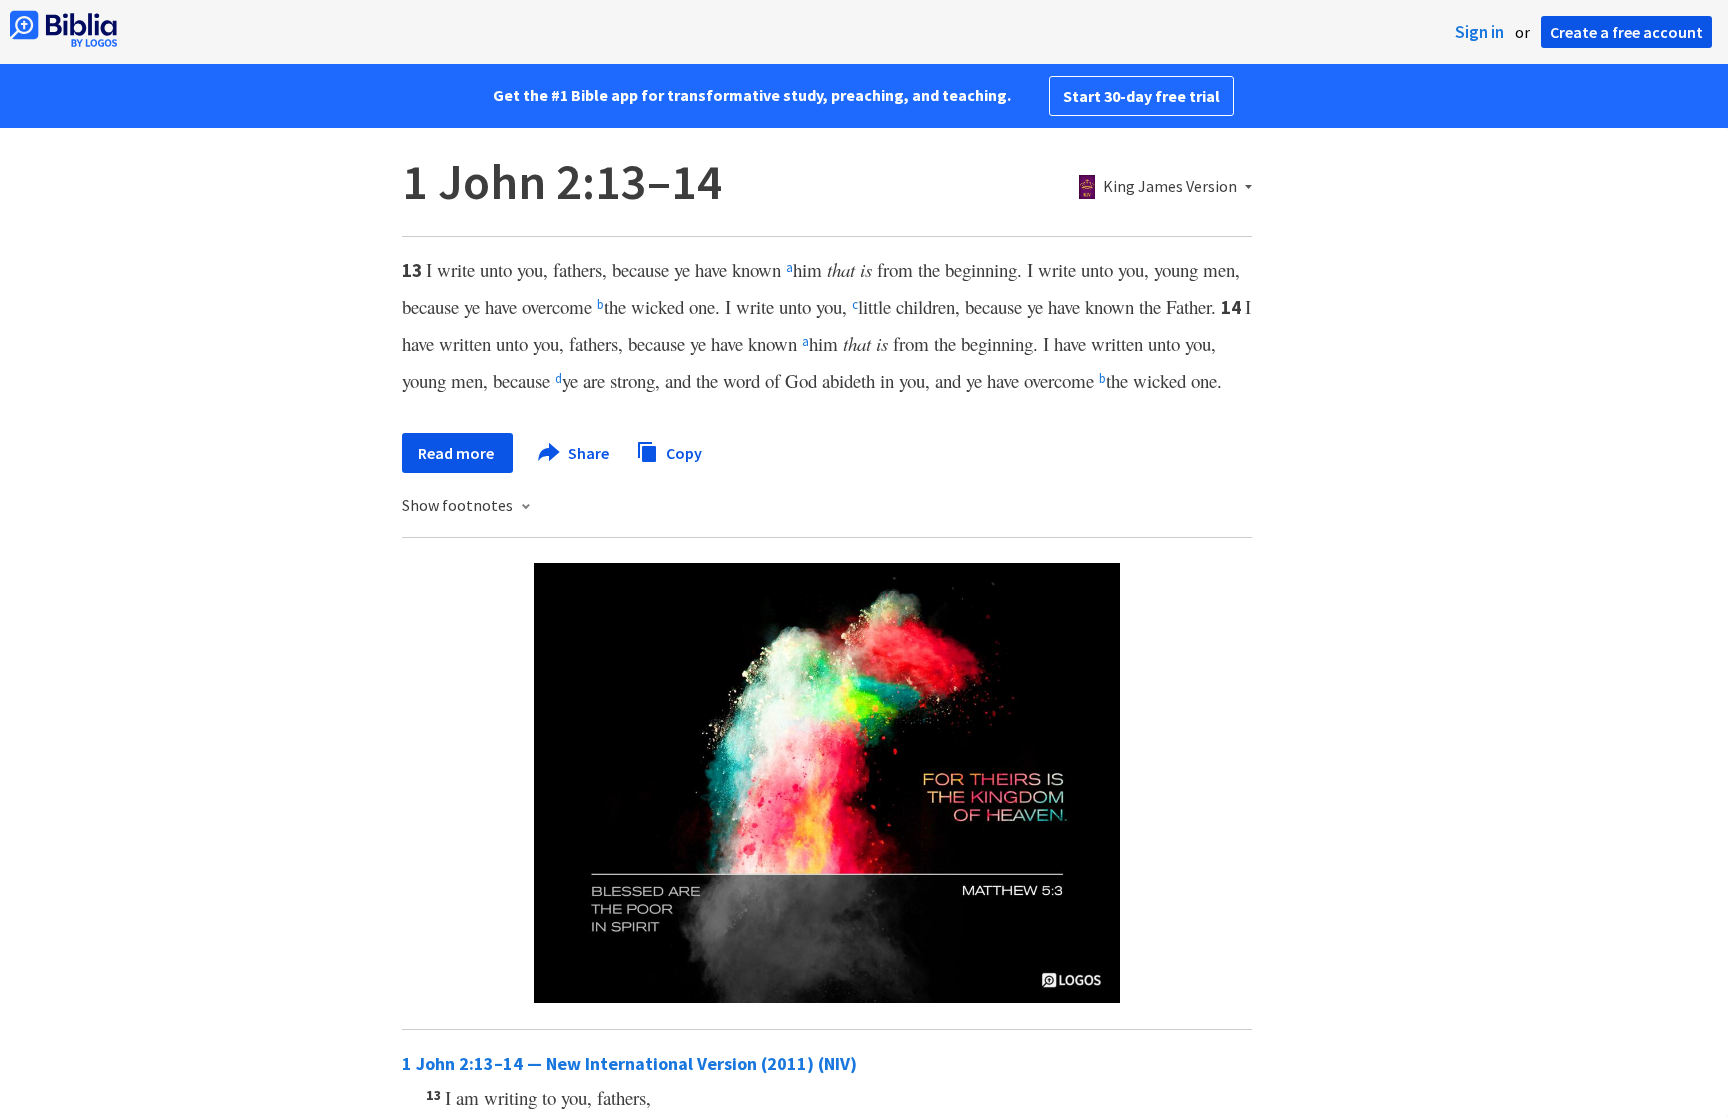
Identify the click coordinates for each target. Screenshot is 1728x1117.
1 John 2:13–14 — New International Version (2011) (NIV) (629, 1063)
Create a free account (1626, 32)
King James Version (1170, 187)
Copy (682, 452)
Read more (457, 453)
